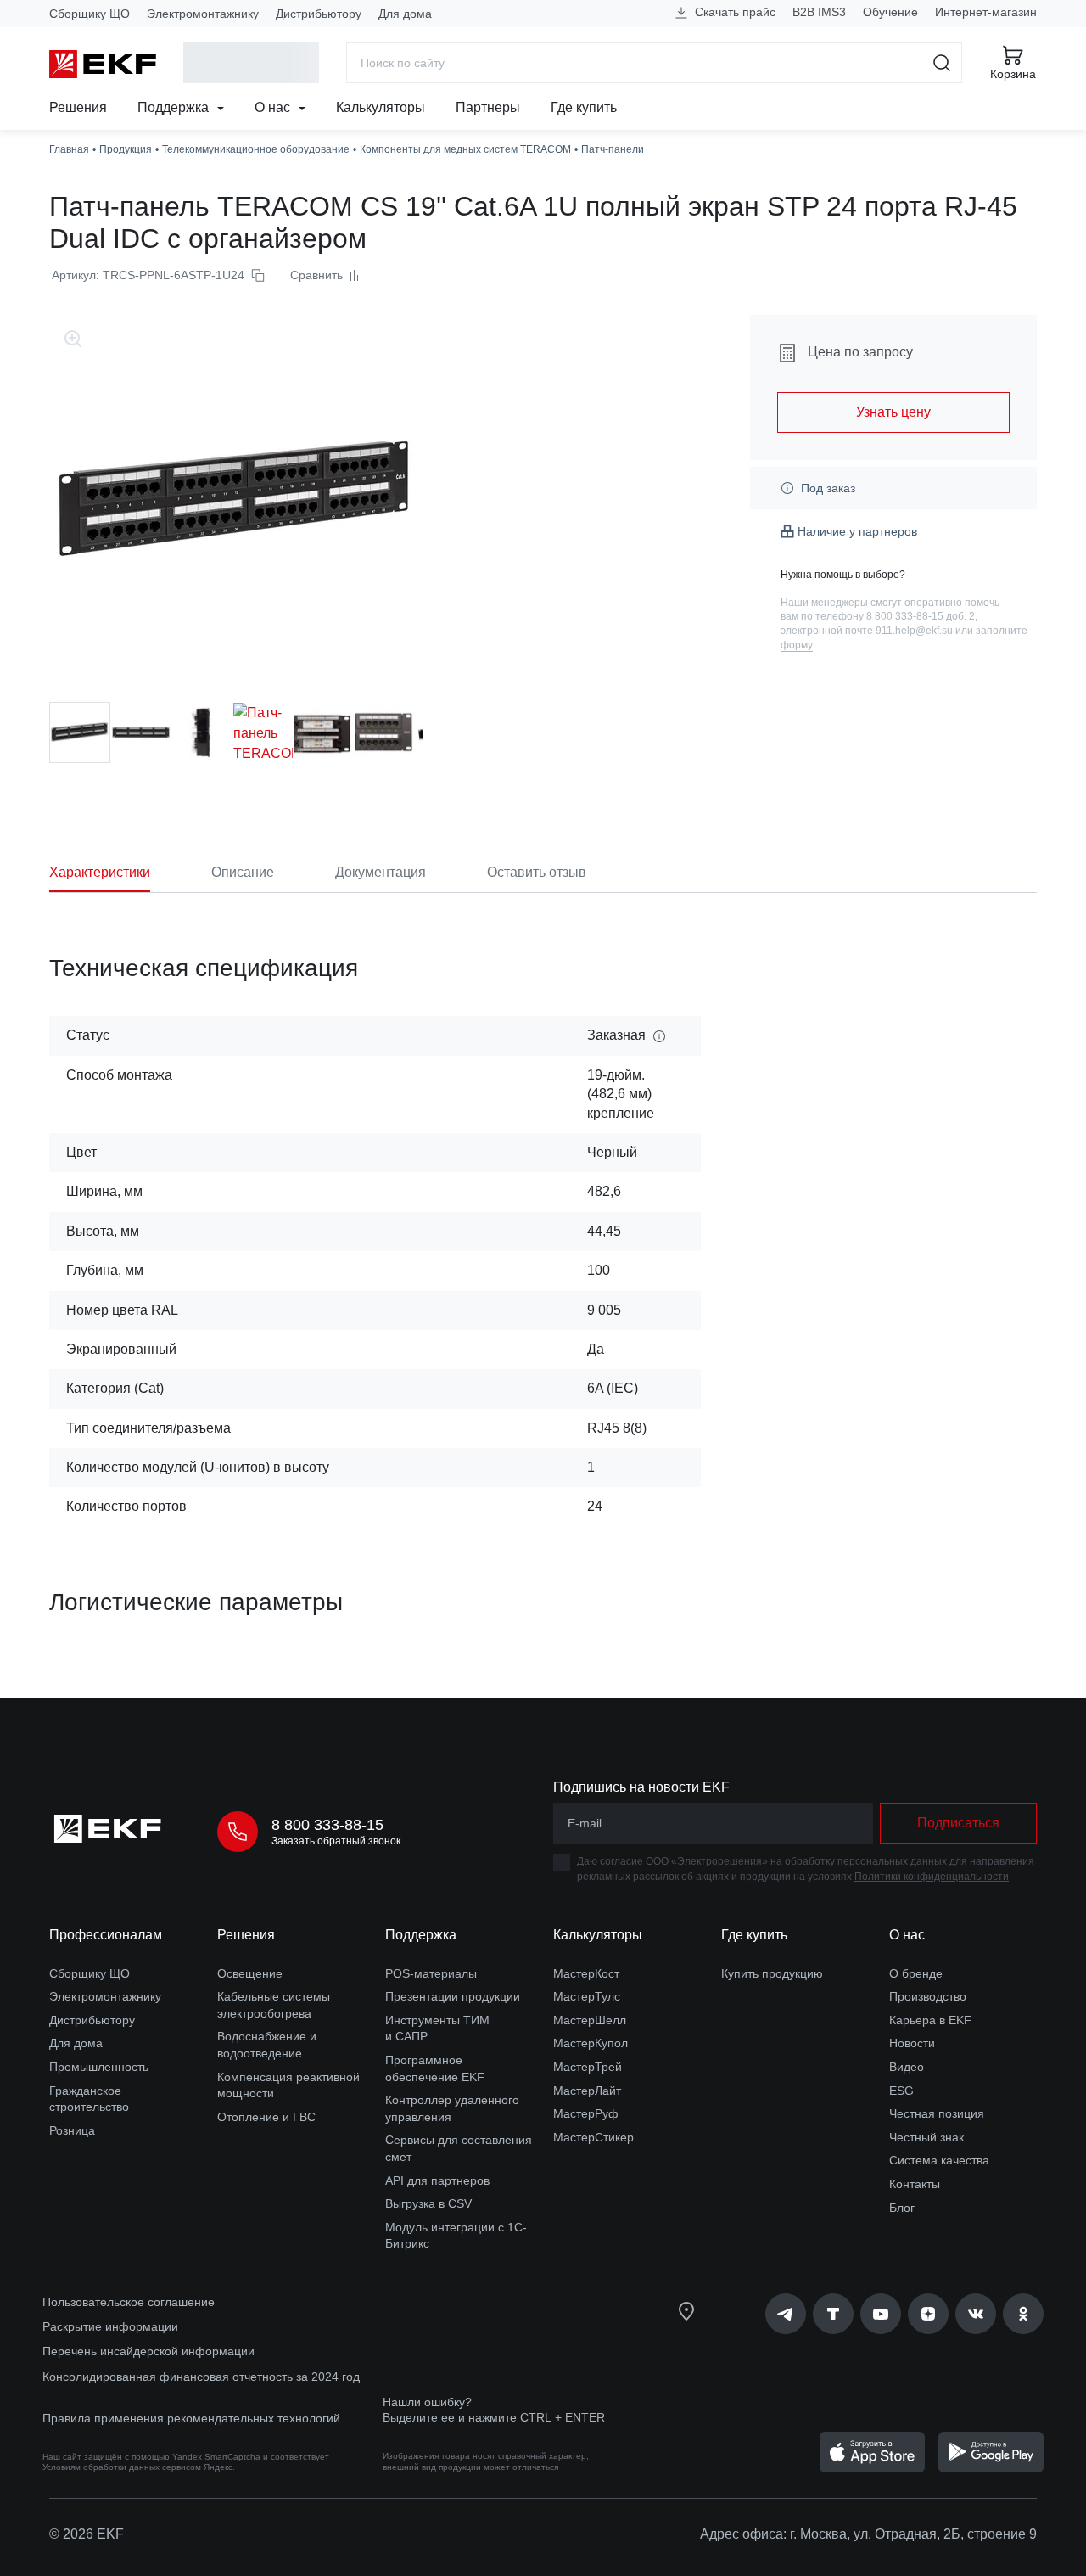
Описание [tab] (243, 872)
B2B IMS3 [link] (819, 12)
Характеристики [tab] (100, 872)
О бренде (916, 1973)
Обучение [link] (890, 12)
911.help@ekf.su (914, 631)
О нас (274, 107)
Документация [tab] (381, 872)
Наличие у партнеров (857, 531)
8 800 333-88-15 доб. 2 (921, 616)
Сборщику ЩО (90, 14)
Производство (928, 1996)
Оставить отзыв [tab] (537, 872)
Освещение (250, 1973)
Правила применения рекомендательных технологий (191, 2418)
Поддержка (175, 107)
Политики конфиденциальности (932, 1877)
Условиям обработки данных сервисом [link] (122, 2467)
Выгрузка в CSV (428, 2203)
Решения (78, 107)
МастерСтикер (593, 2137)
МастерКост (586, 1973)
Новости (912, 2043)
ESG (901, 2091)
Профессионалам (106, 1935)
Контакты (915, 2184)
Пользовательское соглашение (129, 2302)
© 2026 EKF (87, 2534)
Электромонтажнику (203, 14)
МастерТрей (588, 2067)
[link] (786, 2314)
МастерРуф (586, 2113)
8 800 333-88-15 (327, 1825)
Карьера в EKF (930, 2020)
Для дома (405, 14)
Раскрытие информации (110, 2326)
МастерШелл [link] (590, 2020)
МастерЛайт (587, 2091)
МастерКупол (591, 2043)
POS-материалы (431, 1973)
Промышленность (99, 2067)
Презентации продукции (453, 1996)
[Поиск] (942, 63)
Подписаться (958, 1823)
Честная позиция (937, 2113)
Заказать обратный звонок (336, 1841)
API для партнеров (437, 2180)
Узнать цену (893, 412)
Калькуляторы (381, 107)
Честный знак (926, 2137)
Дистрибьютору (319, 14)
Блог (902, 2208)
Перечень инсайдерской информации (148, 2351)
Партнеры (488, 107)
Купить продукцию (772, 1973)
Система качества (939, 2160)
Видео (907, 2067)
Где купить (584, 107)
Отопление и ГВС (266, 2117)
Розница (72, 2130)
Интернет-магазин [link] (986, 12)
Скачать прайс (733, 12)
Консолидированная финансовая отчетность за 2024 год (201, 2377)
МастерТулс (587, 1996)
